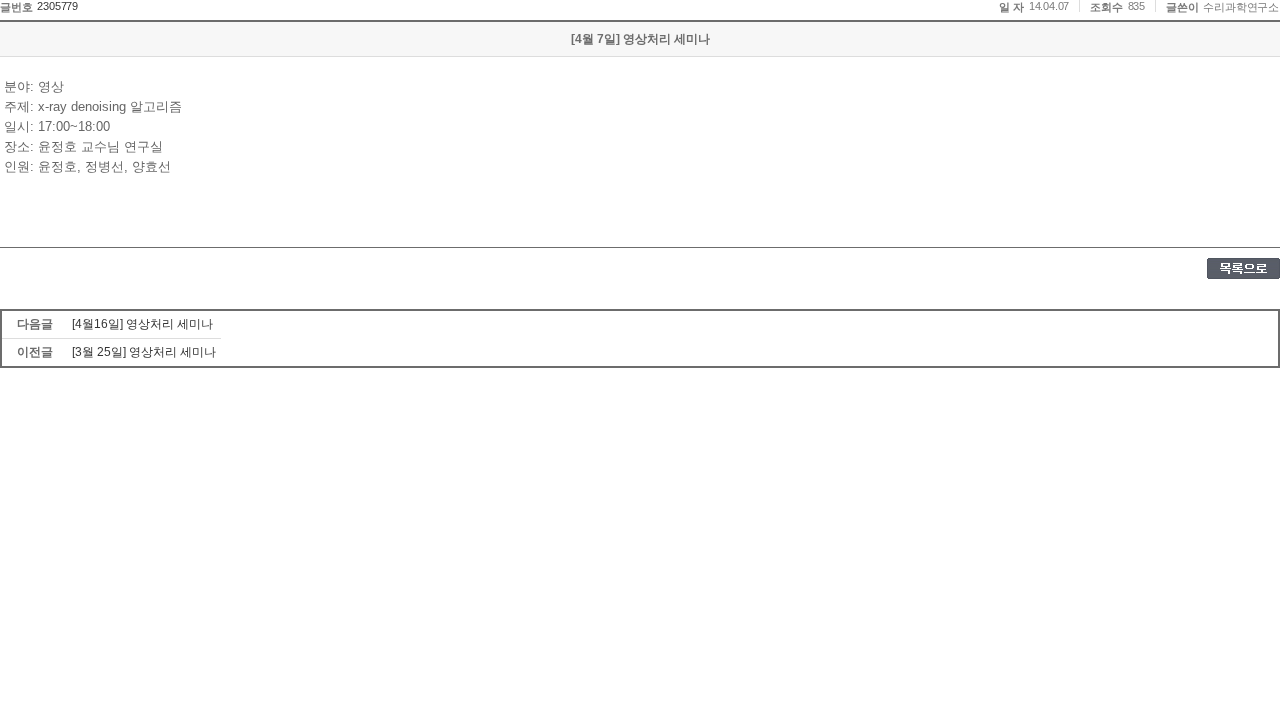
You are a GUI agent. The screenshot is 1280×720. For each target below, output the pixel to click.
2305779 (57, 6)
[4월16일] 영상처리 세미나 (142, 324)
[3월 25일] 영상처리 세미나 (144, 352)
